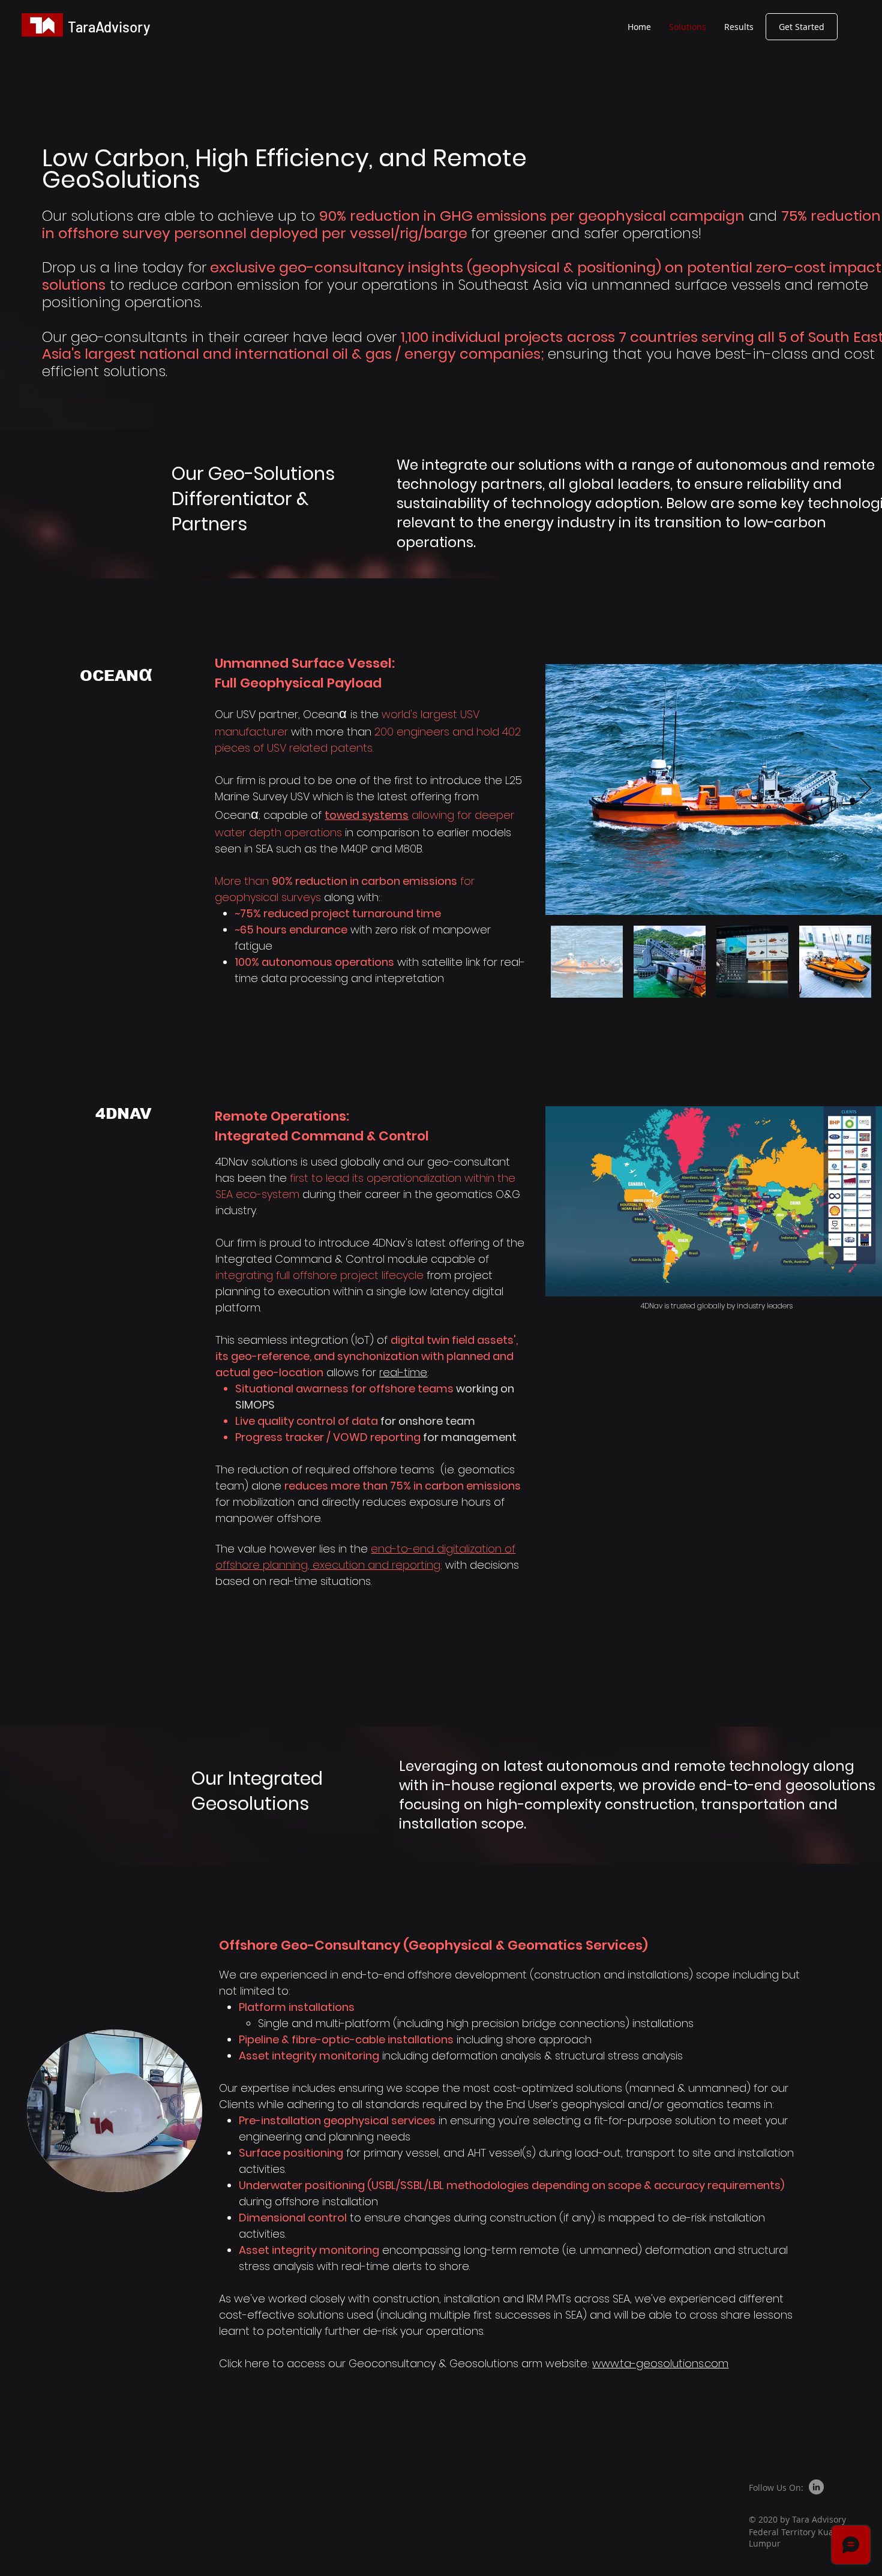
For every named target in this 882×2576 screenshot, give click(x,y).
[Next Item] (865, 789)
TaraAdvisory (109, 27)
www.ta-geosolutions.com (660, 2363)
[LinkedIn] (816, 2487)
